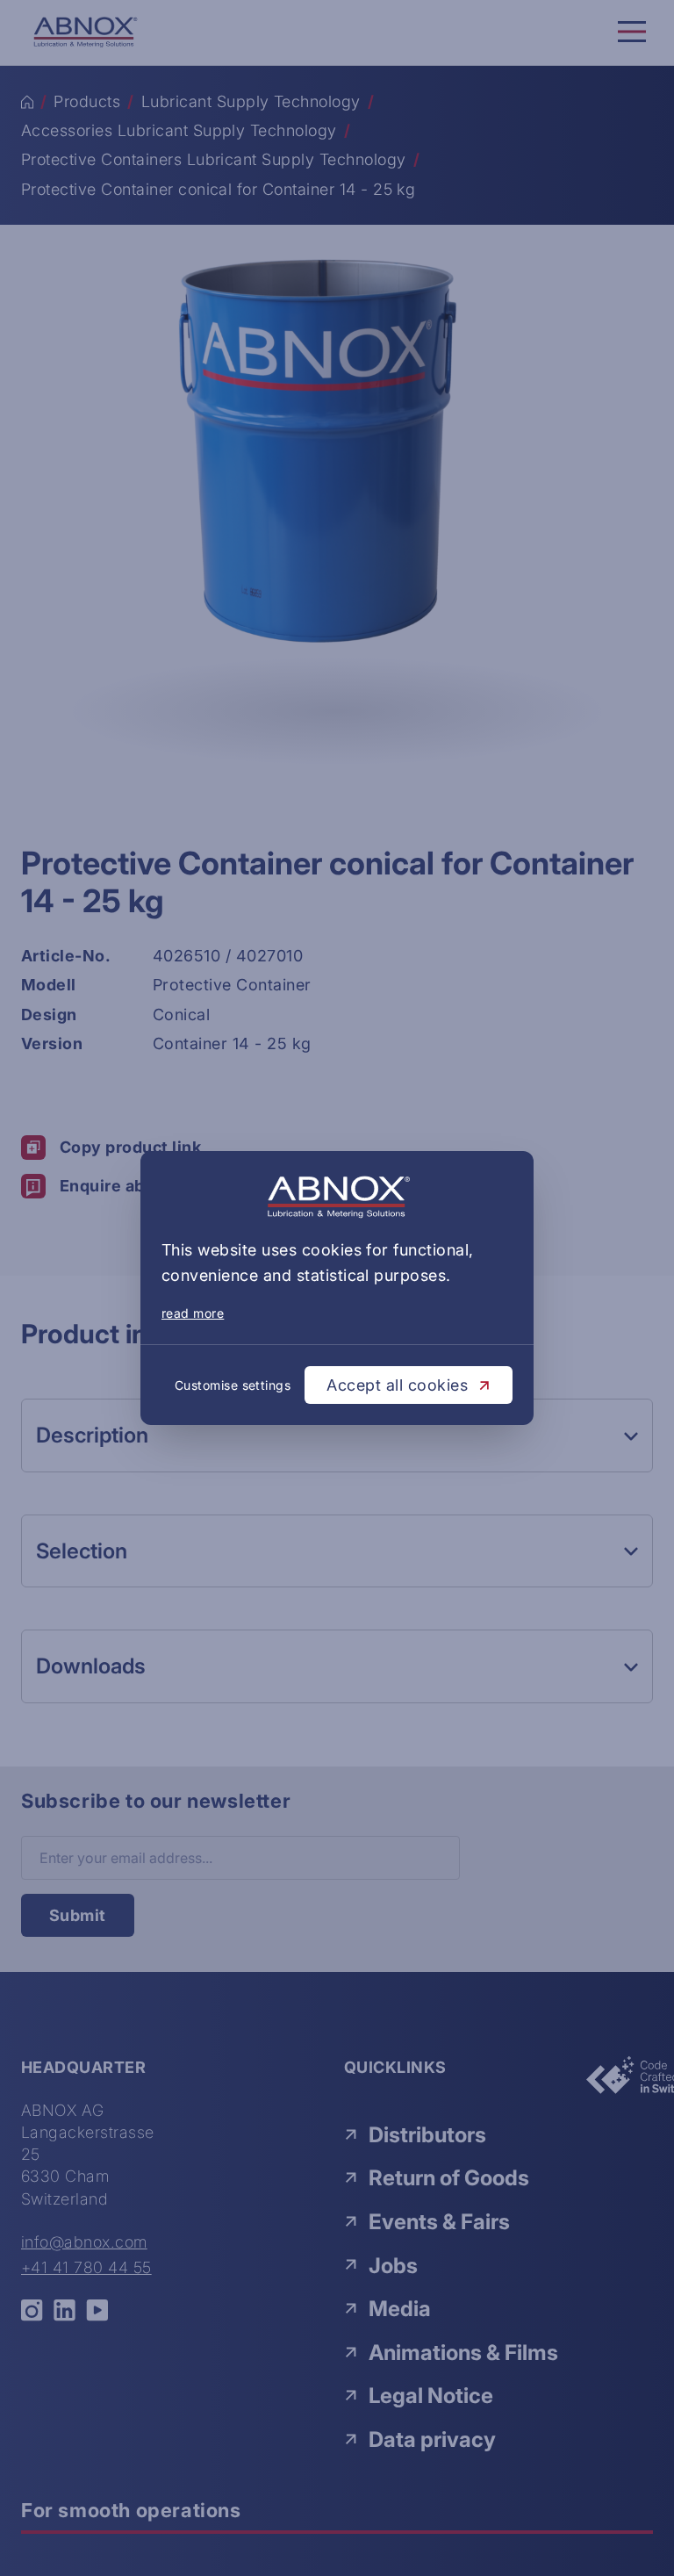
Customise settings (233, 1385)
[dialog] (337, 1288)
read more (193, 1313)
